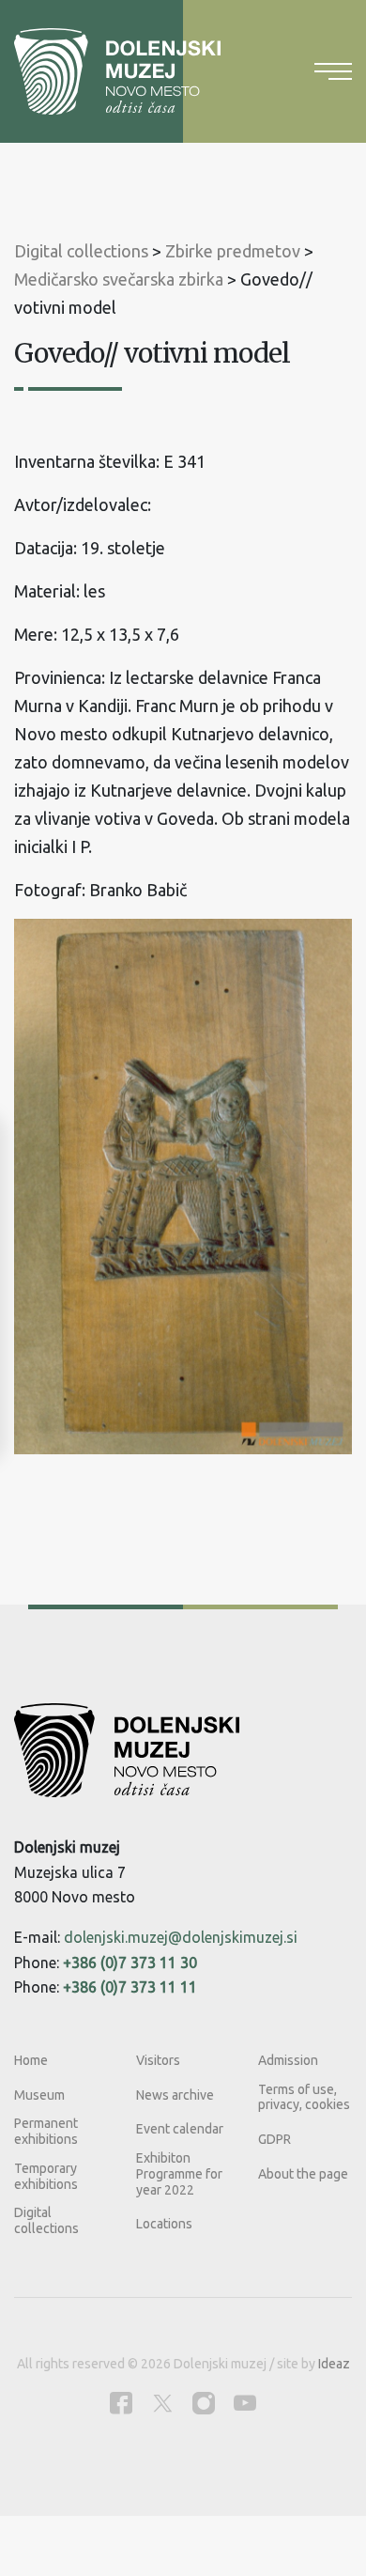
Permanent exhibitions (46, 2131)
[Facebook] (121, 2403)
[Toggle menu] (333, 71)
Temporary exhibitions (46, 2176)
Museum (39, 2095)
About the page (303, 2174)
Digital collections (46, 2220)
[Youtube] (245, 2403)
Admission (288, 2060)
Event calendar (180, 2129)
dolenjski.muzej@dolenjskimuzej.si (181, 1937)
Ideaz (334, 2364)
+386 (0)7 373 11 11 (130, 1987)
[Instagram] (204, 2403)
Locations (164, 2224)
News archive (175, 2095)
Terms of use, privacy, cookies (304, 2097)
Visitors (158, 2060)
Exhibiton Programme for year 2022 (179, 2174)
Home (31, 2060)
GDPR (274, 2139)
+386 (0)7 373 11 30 (130, 1963)
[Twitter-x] (162, 2403)
